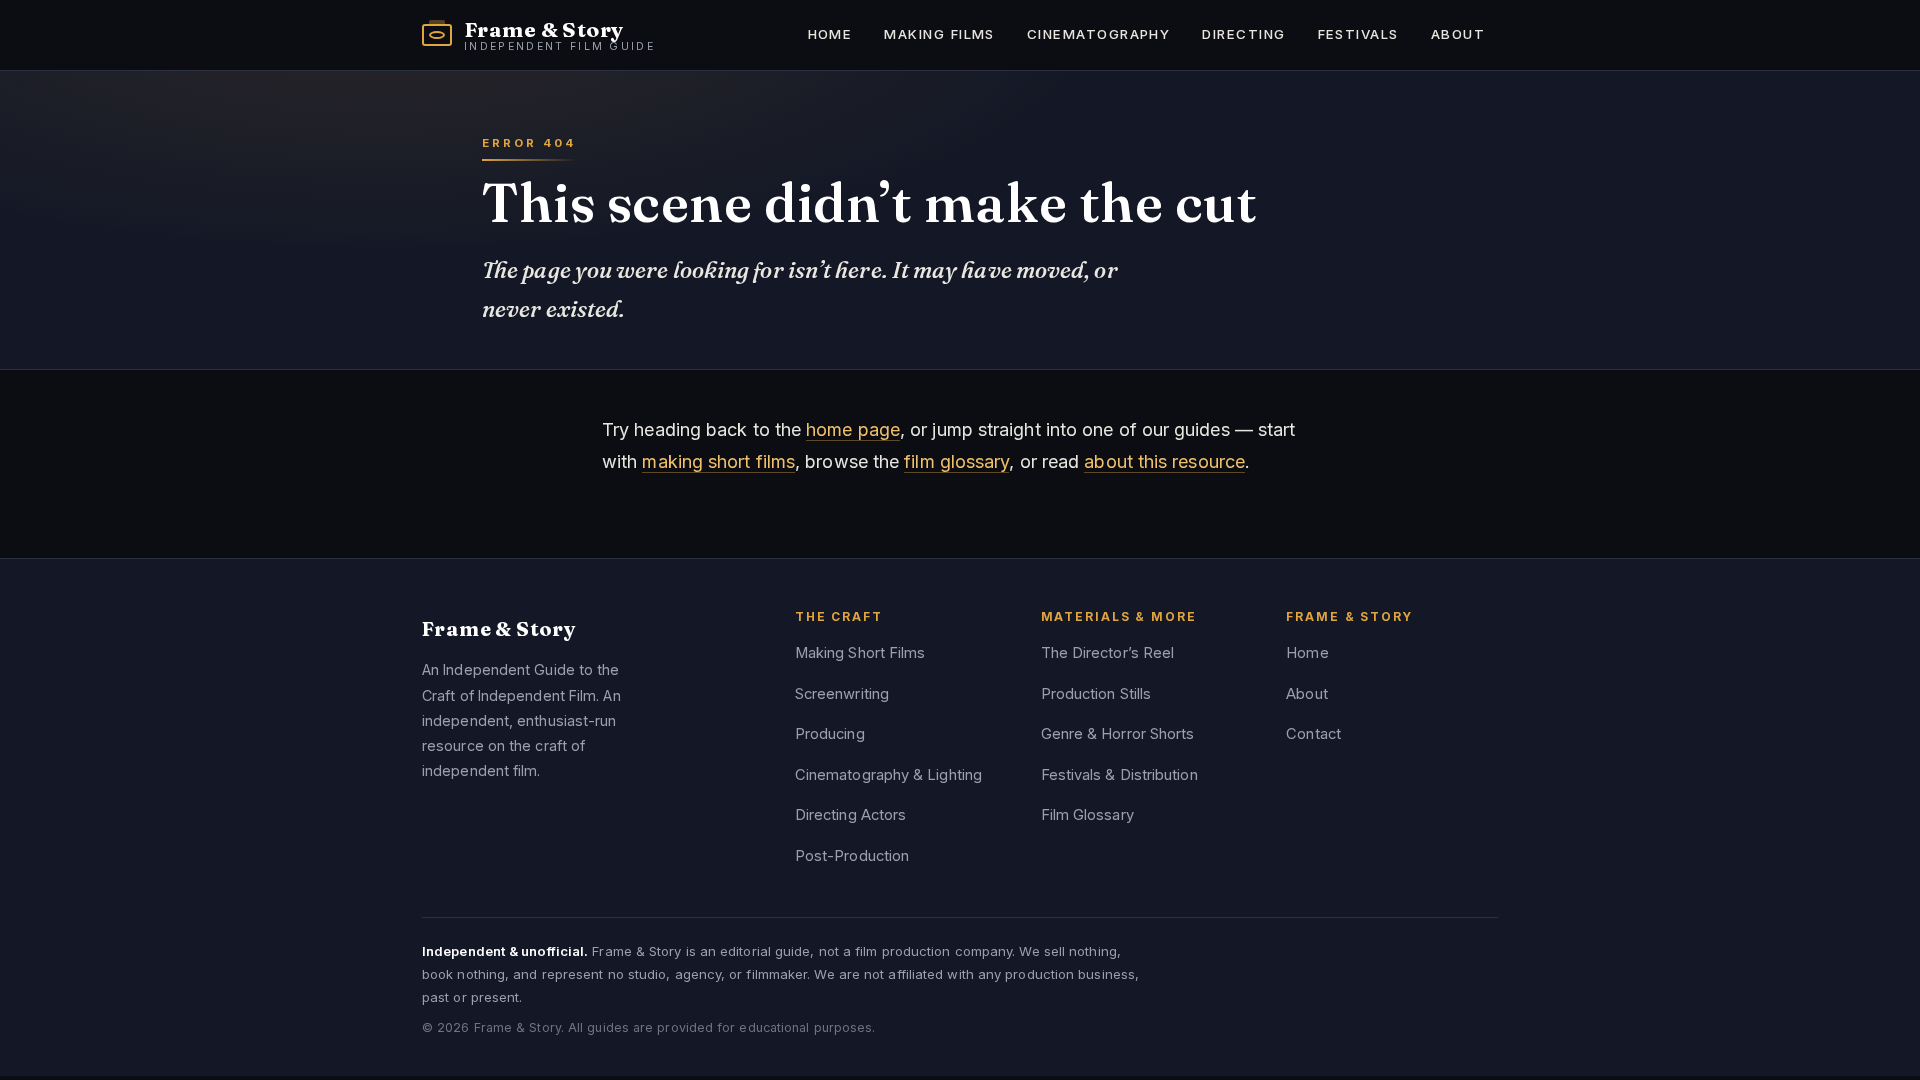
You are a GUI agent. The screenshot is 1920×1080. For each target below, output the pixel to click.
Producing (830, 734)
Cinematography (1098, 34)
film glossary (956, 461)
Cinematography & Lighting (888, 775)
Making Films (939, 34)
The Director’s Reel (1108, 653)
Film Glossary (1087, 815)
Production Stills (1096, 694)
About (1458, 34)
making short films (718, 461)
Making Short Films (860, 653)
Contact (1313, 734)
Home (830, 34)
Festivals (1358, 34)
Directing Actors (850, 815)
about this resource (1164, 461)
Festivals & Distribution (1119, 775)
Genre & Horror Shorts (1118, 734)
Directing (1243, 34)
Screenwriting (842, 694)
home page (853, 429)
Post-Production (852, 856)
